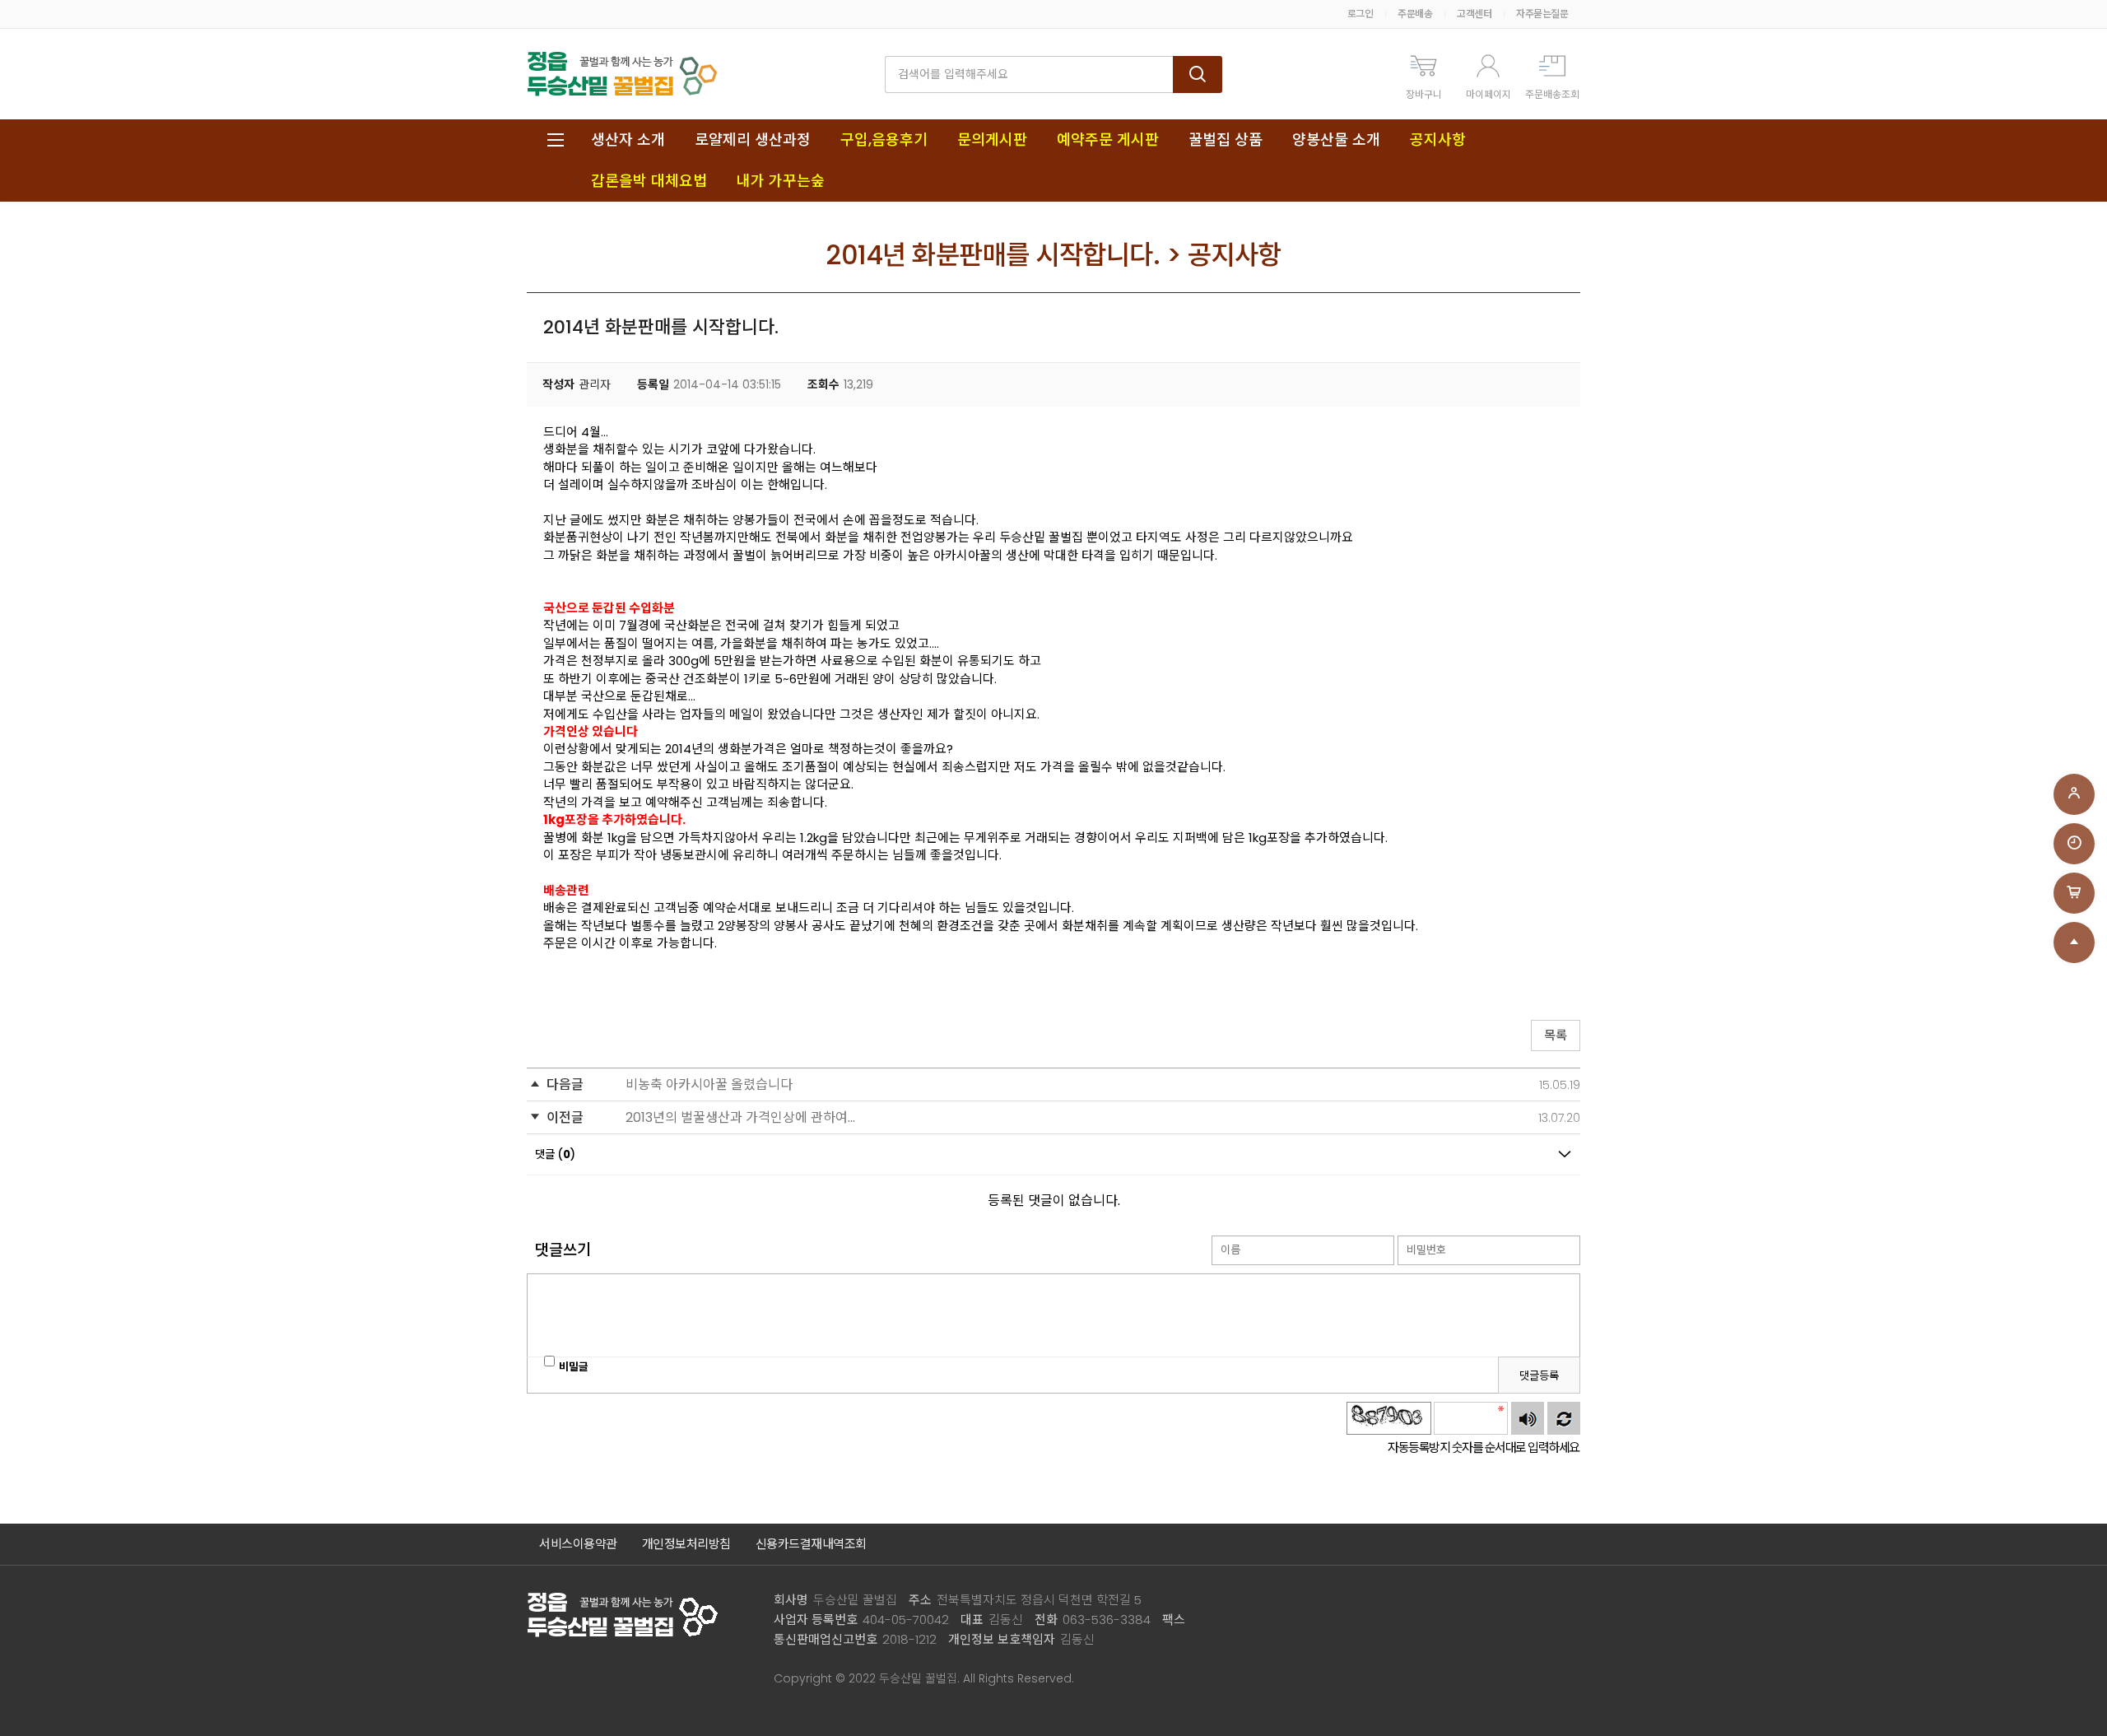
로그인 (1360, 14)
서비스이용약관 (578, 1544)
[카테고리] (556, 140)
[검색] (1198, 74)
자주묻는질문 (1542, 14)
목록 (1556, 1035)
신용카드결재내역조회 (811, 1544)
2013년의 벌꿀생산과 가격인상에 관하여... (740, 1117)
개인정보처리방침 (686, 1544)
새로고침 (1564, 1418)
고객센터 (1474, 14)
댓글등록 (1539, 1376)
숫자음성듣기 (1528, 1418)
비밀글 (574, 1367)
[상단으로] (2074, 942)
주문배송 (1415, 14)
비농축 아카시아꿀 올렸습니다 (709, 1084)
